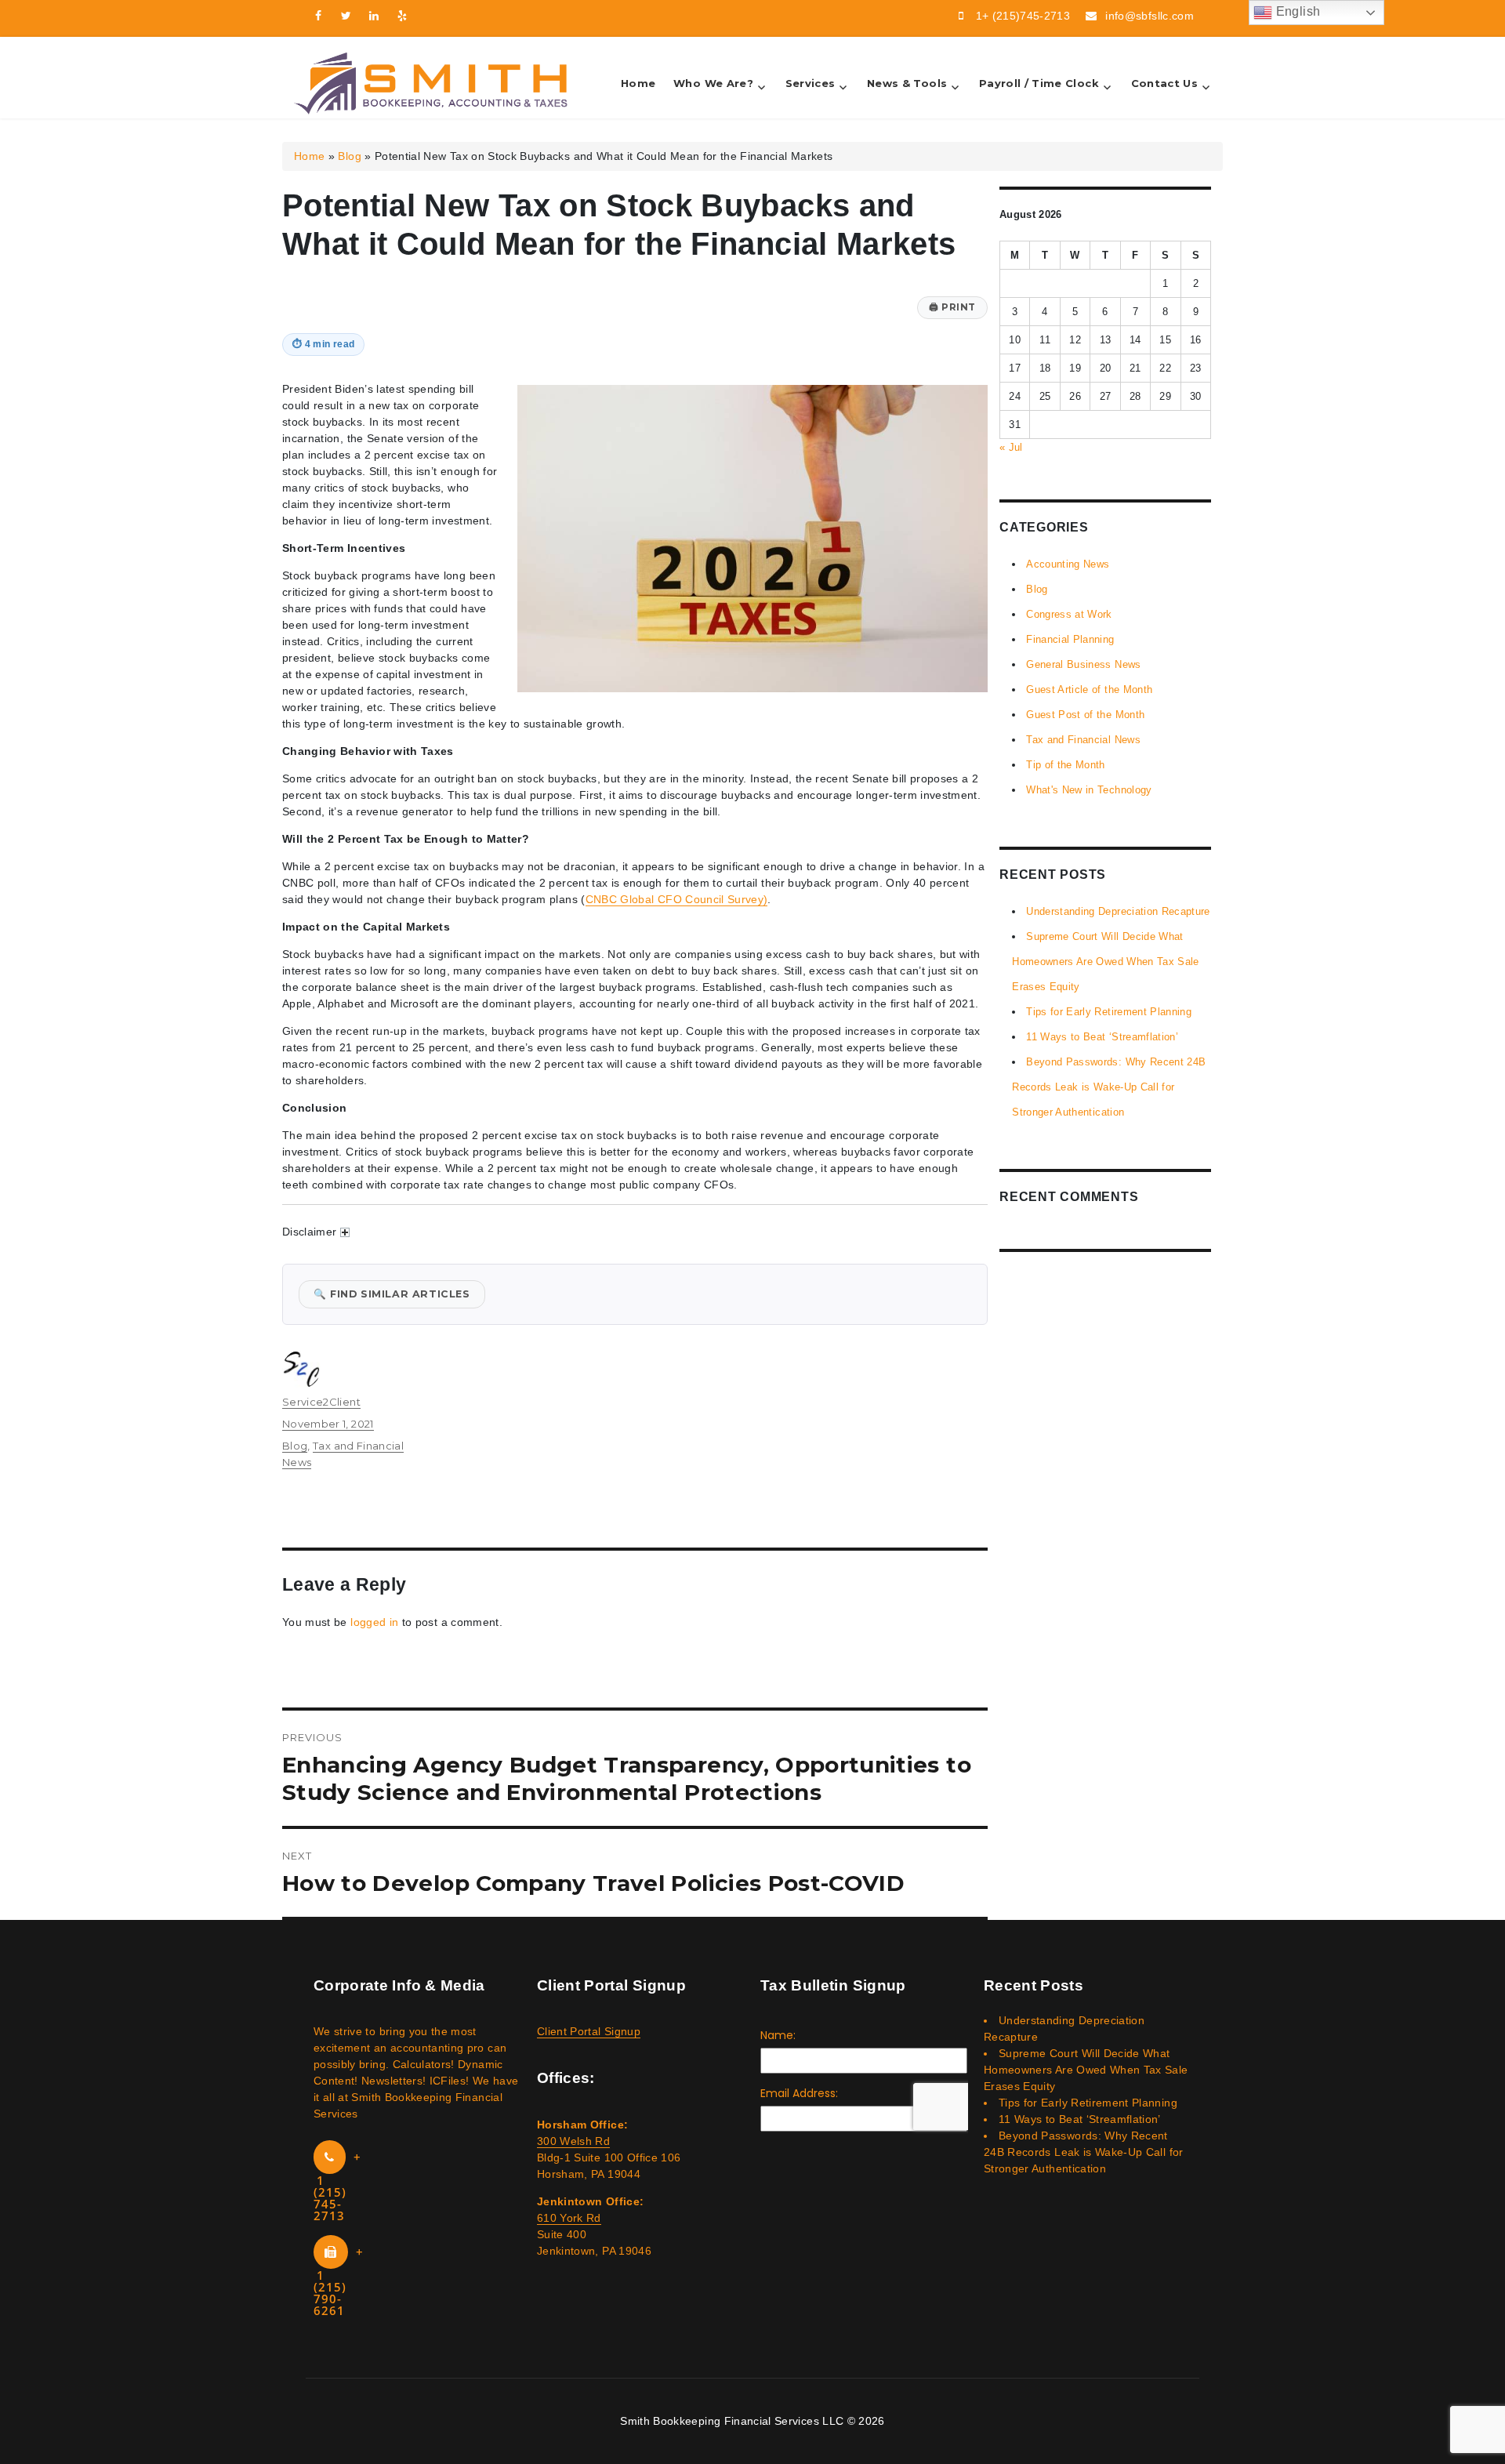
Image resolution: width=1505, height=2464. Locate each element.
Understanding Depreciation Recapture (1118, 911)
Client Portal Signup (589, 2031)
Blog (349, 156)
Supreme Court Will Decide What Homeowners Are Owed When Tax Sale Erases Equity (1106, 962)
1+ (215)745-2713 (1023, 16)
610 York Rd (569, 2218)
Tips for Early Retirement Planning (1109, 1012)
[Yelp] (403, 16)
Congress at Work (1069, 614)
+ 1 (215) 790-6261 (339, 2281)
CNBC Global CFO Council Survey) (677, 899)
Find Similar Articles (392, 1294)
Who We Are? (713, 83)
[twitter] (346, 16)
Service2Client (321, 1402)
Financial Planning (1070, 639)
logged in (374, 1622)
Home (638, 83)
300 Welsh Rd (573, 2141)
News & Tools (907, 83)
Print (952, 307)
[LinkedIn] (375, 16)
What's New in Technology (1089, 790)
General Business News (1083, 664)
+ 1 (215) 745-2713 (337, 2186)
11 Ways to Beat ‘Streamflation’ (1102, 1037)
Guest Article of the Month (1089, 689)
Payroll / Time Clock (1039, 83)
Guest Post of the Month (1085, 715)
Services (811, 83)
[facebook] (318, 16)
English (1296, 11)
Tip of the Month (1066, 765)
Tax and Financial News (1083, 740)
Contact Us (1165, 83)
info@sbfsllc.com (1150, 16)
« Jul (1011, 447)
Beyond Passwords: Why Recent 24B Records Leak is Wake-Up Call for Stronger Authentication (1109, 1087)
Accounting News (1068, 564)
